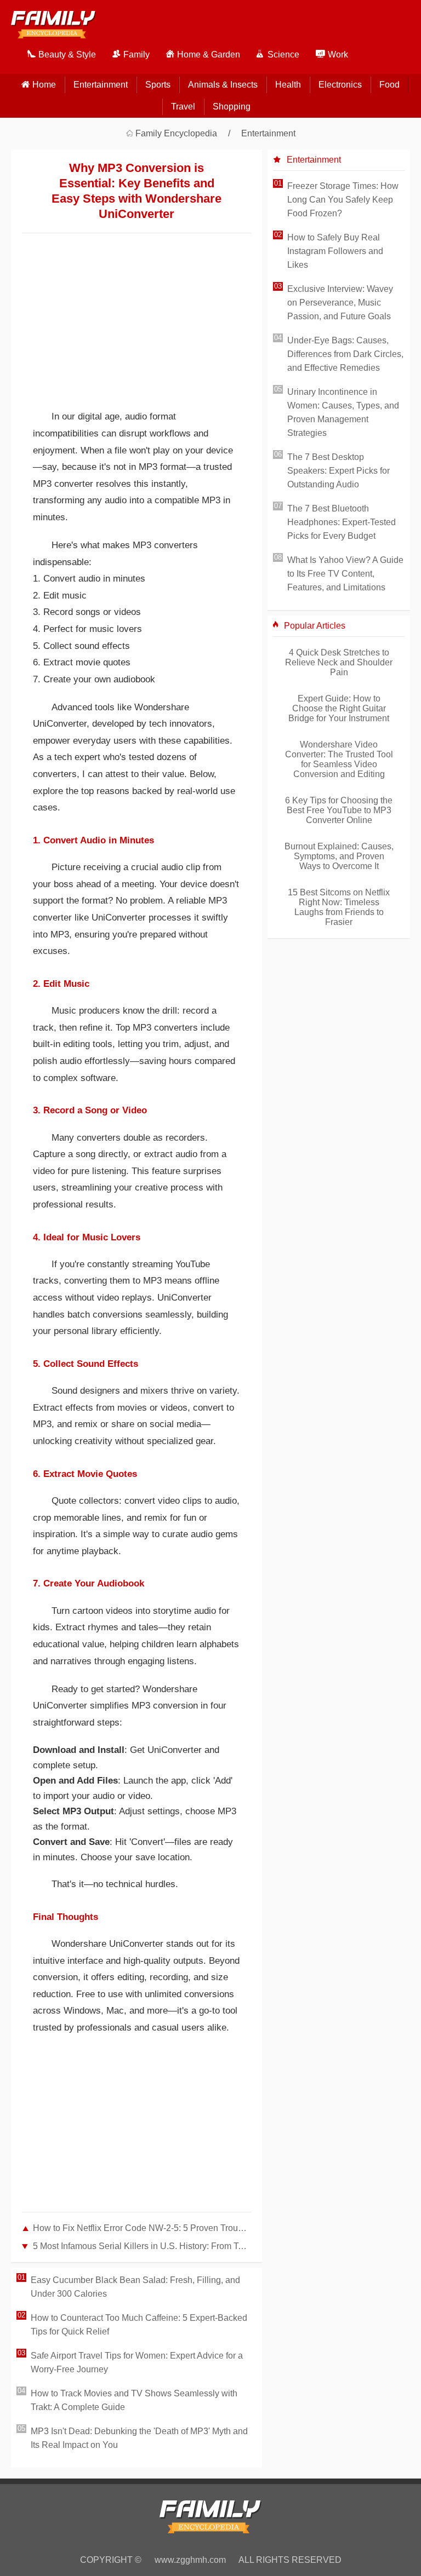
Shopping (232, 107)
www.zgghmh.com (190, 2560)
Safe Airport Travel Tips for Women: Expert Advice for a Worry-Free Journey (137, 2362)
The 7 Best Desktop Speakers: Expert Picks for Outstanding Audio (338, 471)
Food (389, 85)
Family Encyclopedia (176, 133)
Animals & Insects (223, 85)
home (44, 85)
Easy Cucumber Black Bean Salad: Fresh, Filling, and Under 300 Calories (135, 2287)
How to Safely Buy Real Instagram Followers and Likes (335, 251)
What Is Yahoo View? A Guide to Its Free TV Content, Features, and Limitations (345, 574)
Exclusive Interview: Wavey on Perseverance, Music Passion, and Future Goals (340, 303)
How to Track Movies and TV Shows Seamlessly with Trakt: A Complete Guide (134, 2400)
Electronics (340, 85)
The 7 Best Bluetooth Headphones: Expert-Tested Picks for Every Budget (342, 522)
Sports (158, 85)
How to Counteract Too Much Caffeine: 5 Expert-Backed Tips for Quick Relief (139, 2325)
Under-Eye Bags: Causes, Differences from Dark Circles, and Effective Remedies (345, 354)
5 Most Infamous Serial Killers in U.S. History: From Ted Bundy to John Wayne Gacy (142, 2246)
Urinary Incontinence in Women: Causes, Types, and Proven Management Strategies (343, 412)
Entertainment (101, 85)
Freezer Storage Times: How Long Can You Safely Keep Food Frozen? (343, 200)
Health (288, 85)
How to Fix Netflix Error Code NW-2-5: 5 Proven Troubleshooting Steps (142, 2228)
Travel (183, 107)
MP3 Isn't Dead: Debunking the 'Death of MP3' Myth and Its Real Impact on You (139, 2438)
